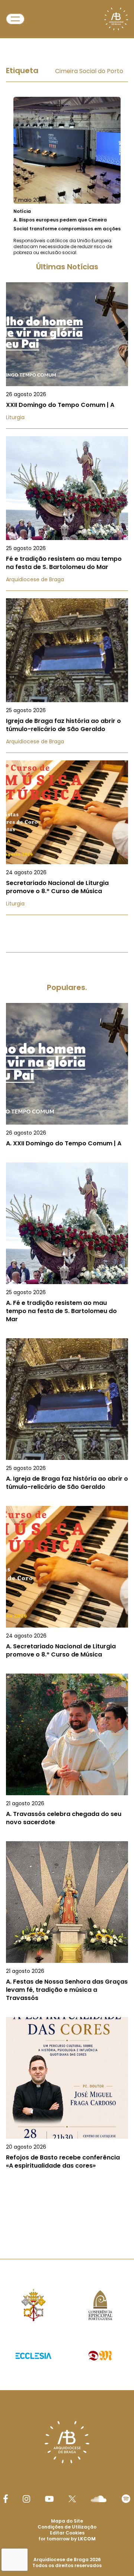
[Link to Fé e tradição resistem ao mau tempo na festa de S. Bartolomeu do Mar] (67, 514)
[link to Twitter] (72, 2499)
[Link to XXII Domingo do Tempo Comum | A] (67, 356)
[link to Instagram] (26, 2499)
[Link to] (67, 176)
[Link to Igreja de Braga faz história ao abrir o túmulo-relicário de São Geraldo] (67, 676)
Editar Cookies (67, 2533)
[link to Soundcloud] (99, 2499)
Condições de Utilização (67, 2527)
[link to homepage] (116, 19)
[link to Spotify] (126, 2499)
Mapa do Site (67, 2521)
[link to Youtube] (49, 2499)
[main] (67, 1132)
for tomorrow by (67, 2539)
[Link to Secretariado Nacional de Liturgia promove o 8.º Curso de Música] (67, 838)
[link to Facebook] (6, 2499)
